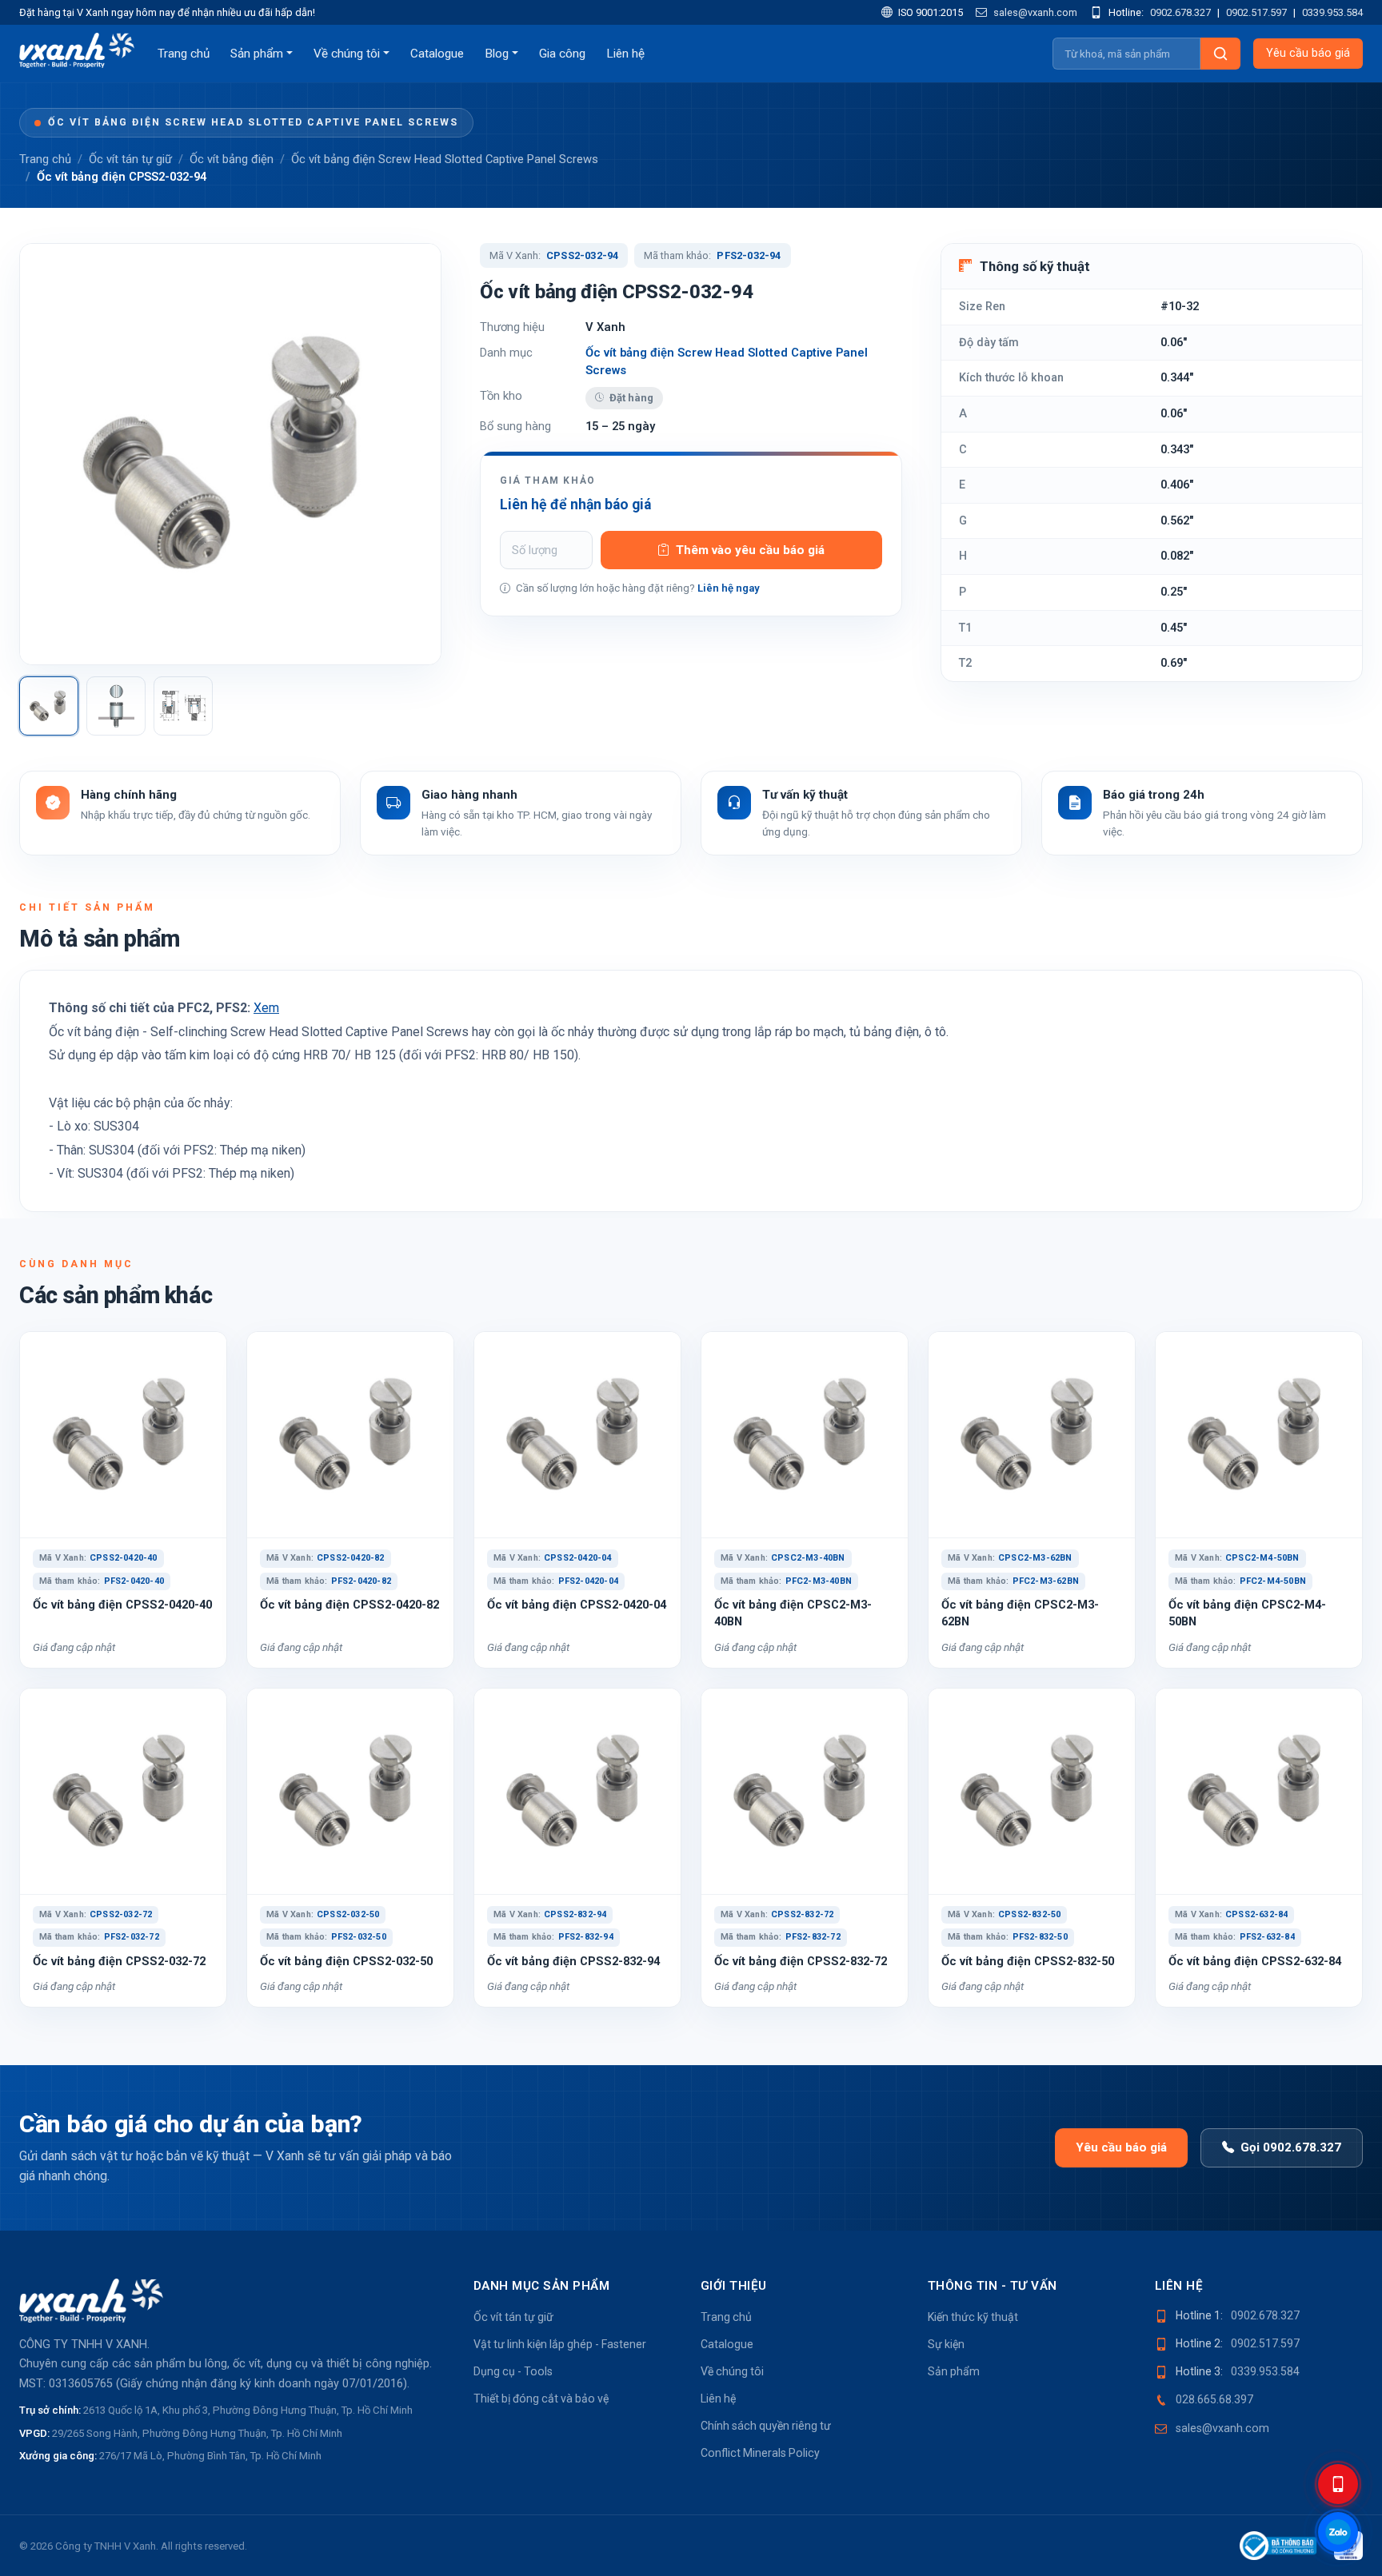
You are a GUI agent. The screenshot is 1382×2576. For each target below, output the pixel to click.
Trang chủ (184, 54)
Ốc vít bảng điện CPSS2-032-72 (119, 1961)
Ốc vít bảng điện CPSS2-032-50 (346, 1961)
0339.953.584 (1332, 12)
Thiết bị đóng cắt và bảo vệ (541, 2399)
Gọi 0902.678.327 (1291, 2147)
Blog (497, 54)
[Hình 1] (49, 706)
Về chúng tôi (347, 54)
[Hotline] (1338, 2484)
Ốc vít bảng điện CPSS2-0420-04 (577, 1605)
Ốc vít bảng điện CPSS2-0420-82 (349, 1605)
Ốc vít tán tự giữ (130, 159)
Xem (266, 1008)
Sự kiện (946, 2344)
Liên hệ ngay (729, 588)
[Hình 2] (116, 706)
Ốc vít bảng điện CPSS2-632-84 (1255, 1961)
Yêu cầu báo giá (1308, 53)
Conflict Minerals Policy (760, 2453)
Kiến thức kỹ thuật (973, 2317)
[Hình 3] (183, 706)
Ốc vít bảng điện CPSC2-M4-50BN (1247, 1613)
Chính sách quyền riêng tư (766, 2426)
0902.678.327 (1180, 12)
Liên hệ (625, 54)
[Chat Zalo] (1338, 2532)
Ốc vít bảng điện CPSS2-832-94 (573, 1961)
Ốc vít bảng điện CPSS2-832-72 (801, 1961)
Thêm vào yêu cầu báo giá (750, 550)
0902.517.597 (1256, 12)
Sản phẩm (257, 54)
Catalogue (437, 54)
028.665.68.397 (1214, 2399)
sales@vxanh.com (1034, 12)
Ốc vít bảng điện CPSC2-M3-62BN (1020, 1613)
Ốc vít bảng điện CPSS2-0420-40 (122, 1605)
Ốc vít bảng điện (232, 159)
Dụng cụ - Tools (513, 2371)
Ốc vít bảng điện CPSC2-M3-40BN (793, 1613)
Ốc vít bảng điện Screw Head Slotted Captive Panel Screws (253, 122)
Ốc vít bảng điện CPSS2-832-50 (1028, 1961)
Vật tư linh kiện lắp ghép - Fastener (560, 2344)
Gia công (562, 54)
